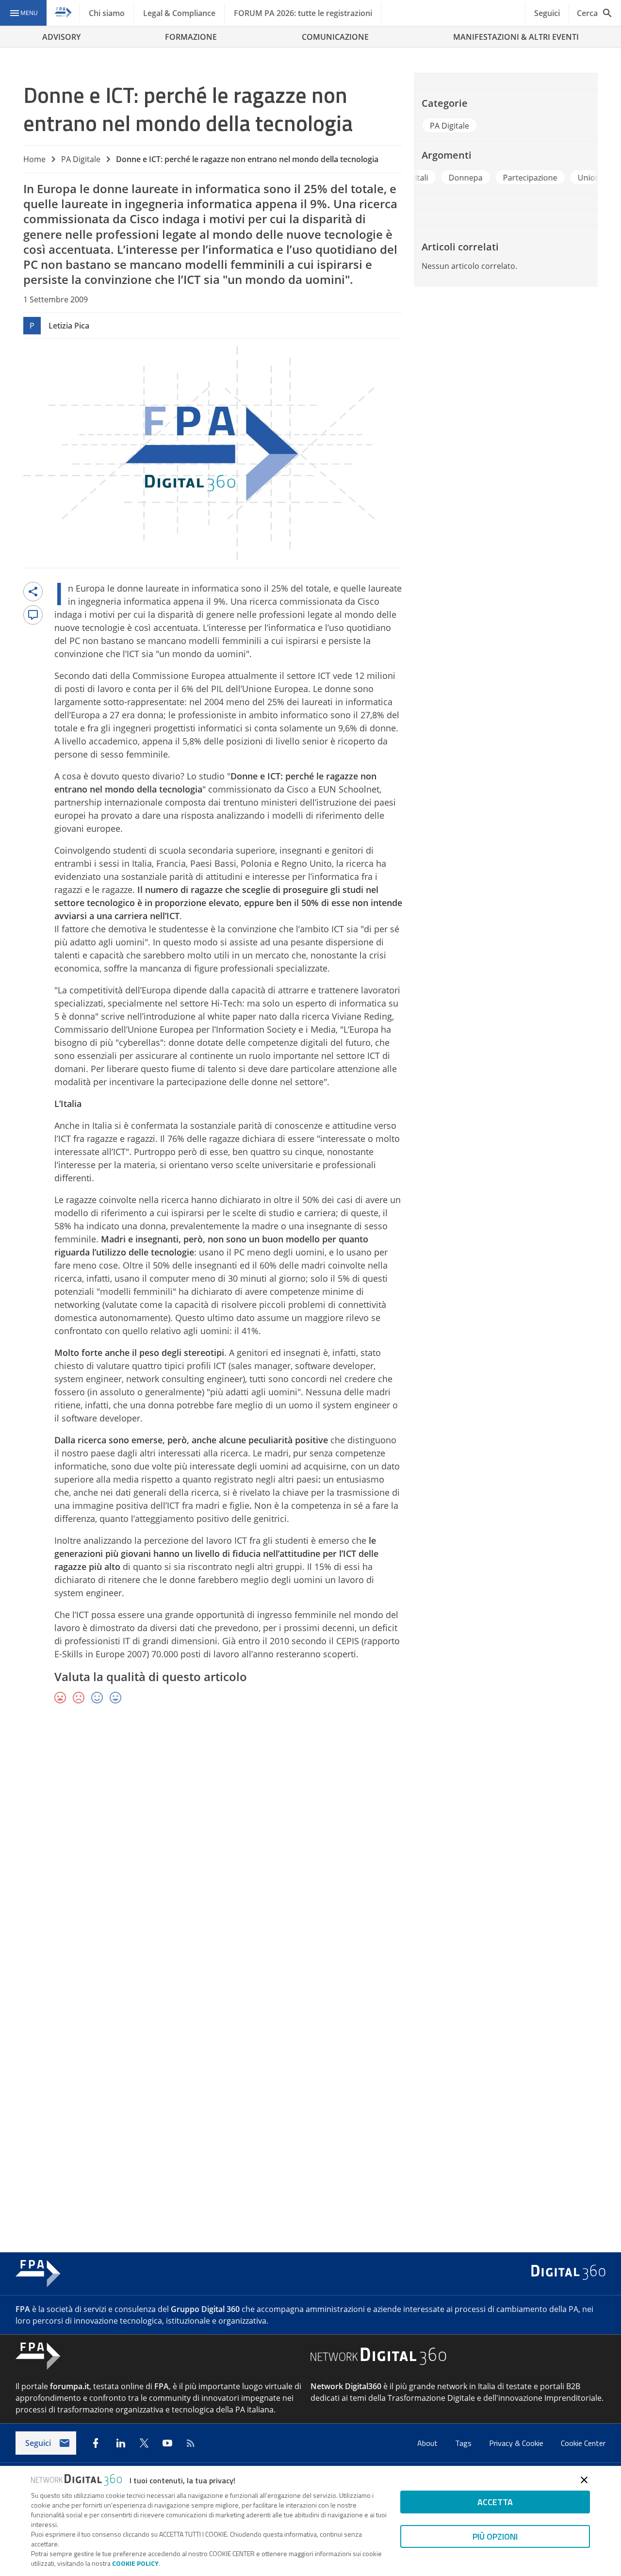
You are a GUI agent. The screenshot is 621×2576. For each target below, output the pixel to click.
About (428, 2443)
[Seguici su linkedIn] (121, 2443)
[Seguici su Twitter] (144, 2443)
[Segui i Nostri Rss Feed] (191, 2443)
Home (34, 159)
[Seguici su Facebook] (96, 2443)
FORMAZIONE (191, 37)
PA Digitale (81, 159)
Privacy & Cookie (517, 2443)
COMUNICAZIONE (335, 37)
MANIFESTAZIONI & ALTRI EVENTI (516, 37)
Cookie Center (583, 2443)
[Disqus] (310, 1853)
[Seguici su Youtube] (167, 2443)
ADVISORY (61, 37)
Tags (464, 2443)
